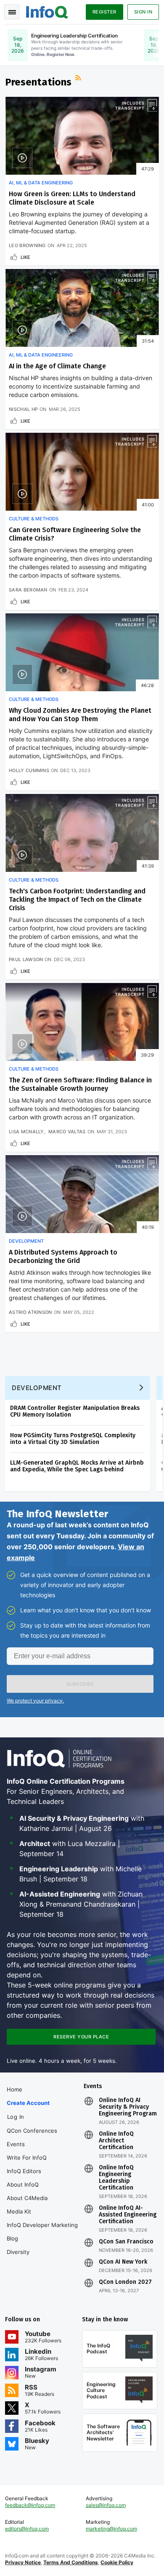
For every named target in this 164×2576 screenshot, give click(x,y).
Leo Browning (27, 245)
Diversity (18, 2252)
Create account (28, 2103)
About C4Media (27, 2198)
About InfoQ (23, 2184)
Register (104, 12)
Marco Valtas (67, 1132)
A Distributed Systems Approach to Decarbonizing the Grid (63, 1256)
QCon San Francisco (126, 2242)
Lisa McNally (26, 1132)
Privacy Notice (23, 2562)
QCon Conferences (32, 2131)
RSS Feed (79, 79)
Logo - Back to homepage (47, 11)
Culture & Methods (34, 519)
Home (15, 2089)
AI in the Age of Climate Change (57, 366)
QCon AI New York (123, 2262)
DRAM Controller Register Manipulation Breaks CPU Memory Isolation (75, 1411)
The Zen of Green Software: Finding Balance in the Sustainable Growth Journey (80, 1084)
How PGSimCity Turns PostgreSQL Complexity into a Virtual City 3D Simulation (73, 1439)
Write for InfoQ (27, 2158)
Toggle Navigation (12, 12)
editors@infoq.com (27, 2529)
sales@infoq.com (106, 2505)
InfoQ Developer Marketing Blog (42, 2232)
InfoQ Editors (24, 2171)
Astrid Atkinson (30, 1312)
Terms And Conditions (71, 2562)
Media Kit (19, 2211)
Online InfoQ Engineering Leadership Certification (116, 2178)
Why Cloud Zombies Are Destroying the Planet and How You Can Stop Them (80, 715)
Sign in (143, 12)
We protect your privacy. (35, 1701)
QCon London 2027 (125, 2282)
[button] (80, 1684)
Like (25, 257)
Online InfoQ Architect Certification (116, 2141)
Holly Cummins (29, 770)
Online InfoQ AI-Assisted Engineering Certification (128, 2215)
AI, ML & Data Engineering (41, 183)
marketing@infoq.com (111, 2529)
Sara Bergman (28, 590)
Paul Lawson (26, 959)
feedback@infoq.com (30, 2505)
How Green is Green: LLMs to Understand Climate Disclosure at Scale (72, 198)
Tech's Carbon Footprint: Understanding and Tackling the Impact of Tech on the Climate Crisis (77, 899)
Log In (16, 2117)
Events (16, 2144)
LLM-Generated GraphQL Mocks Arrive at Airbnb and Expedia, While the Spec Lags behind (77, 1466)
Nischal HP (23, 409)
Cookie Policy (117, 2562)
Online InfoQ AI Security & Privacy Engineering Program (128, 2107)
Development (26, 1241)
